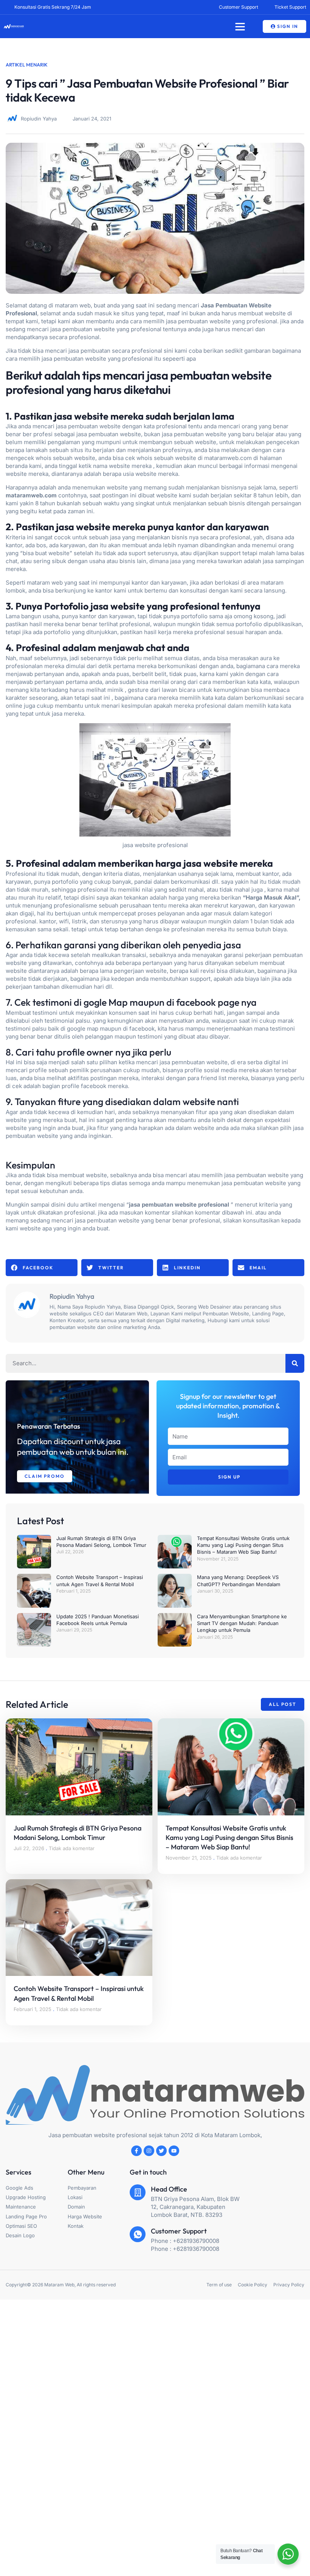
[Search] (295, 1363)
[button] (240, 26)
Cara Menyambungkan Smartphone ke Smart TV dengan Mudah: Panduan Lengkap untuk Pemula (242, 1623)
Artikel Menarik (27, 65)
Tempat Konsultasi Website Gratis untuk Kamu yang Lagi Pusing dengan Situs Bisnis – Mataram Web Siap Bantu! (243, 1545)
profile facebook (84, 1086)
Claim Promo (45, 1476)
